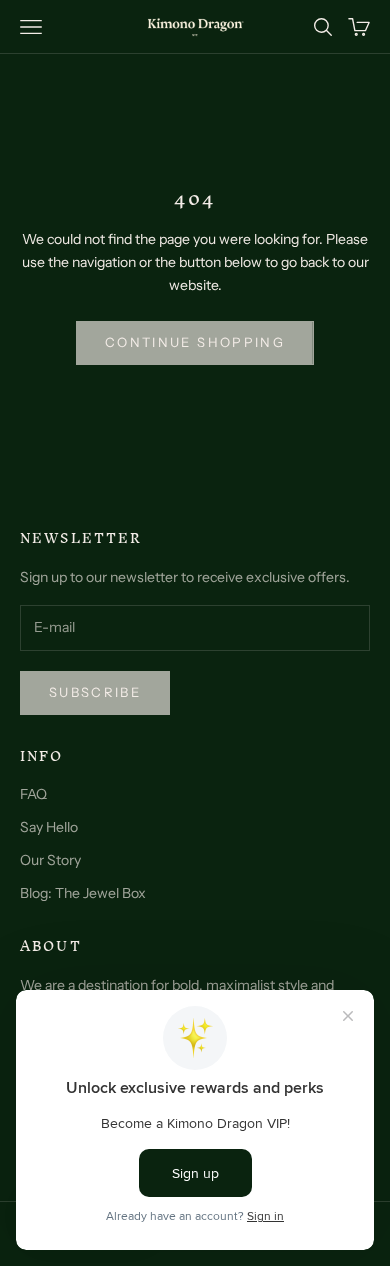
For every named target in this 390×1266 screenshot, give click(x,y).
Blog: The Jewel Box (83, 893)
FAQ (33, 794)
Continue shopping (195, 342)
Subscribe (95, 692)
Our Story (50, 860)
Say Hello (49, 827)
